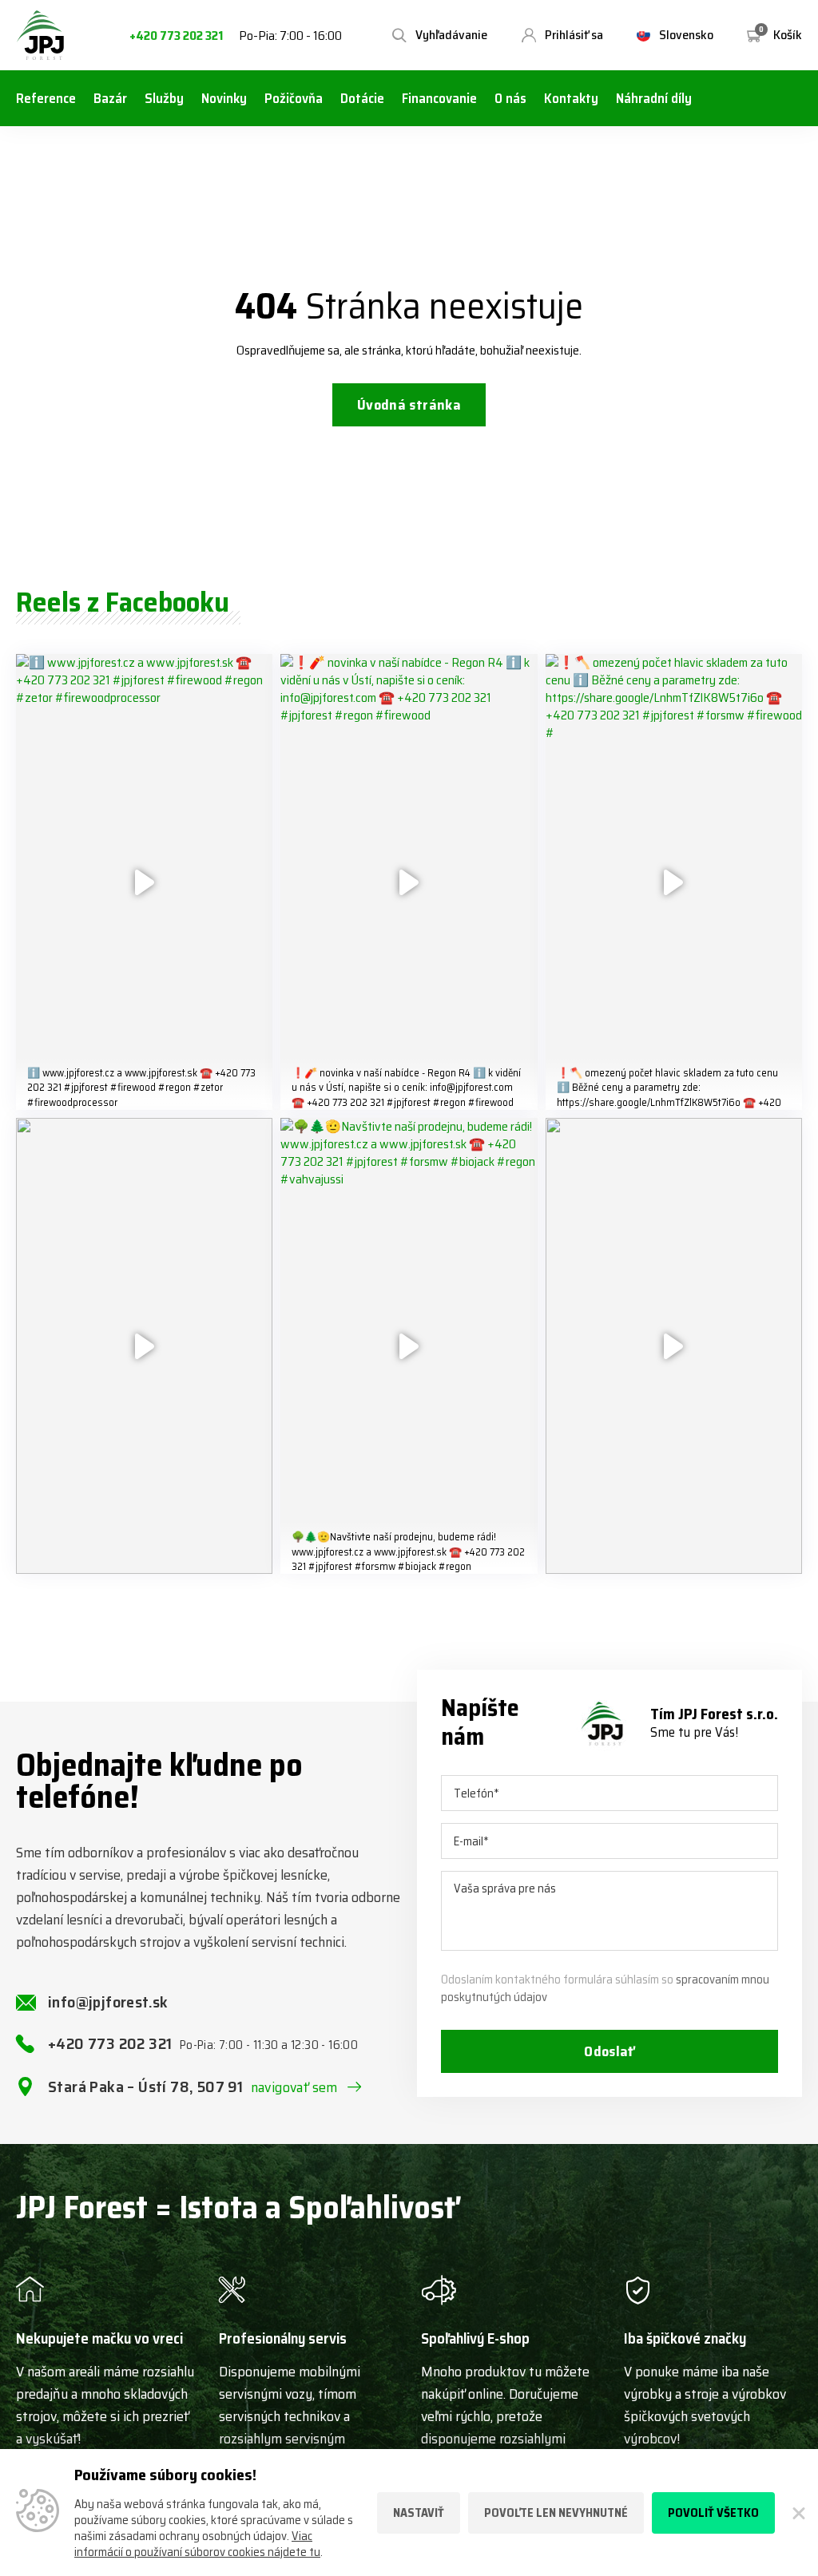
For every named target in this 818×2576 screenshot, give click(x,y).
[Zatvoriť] (796, 2513)
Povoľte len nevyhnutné (556, 2513)
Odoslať (610, 2051)
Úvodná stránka (409, 405)
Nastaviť (419, 2513)
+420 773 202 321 (176, 36)
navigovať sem (294, 2087)
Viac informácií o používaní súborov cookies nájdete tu (197, 2544)
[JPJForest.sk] (41, 35)
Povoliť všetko (713, 2513)
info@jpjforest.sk (108, 2002)
